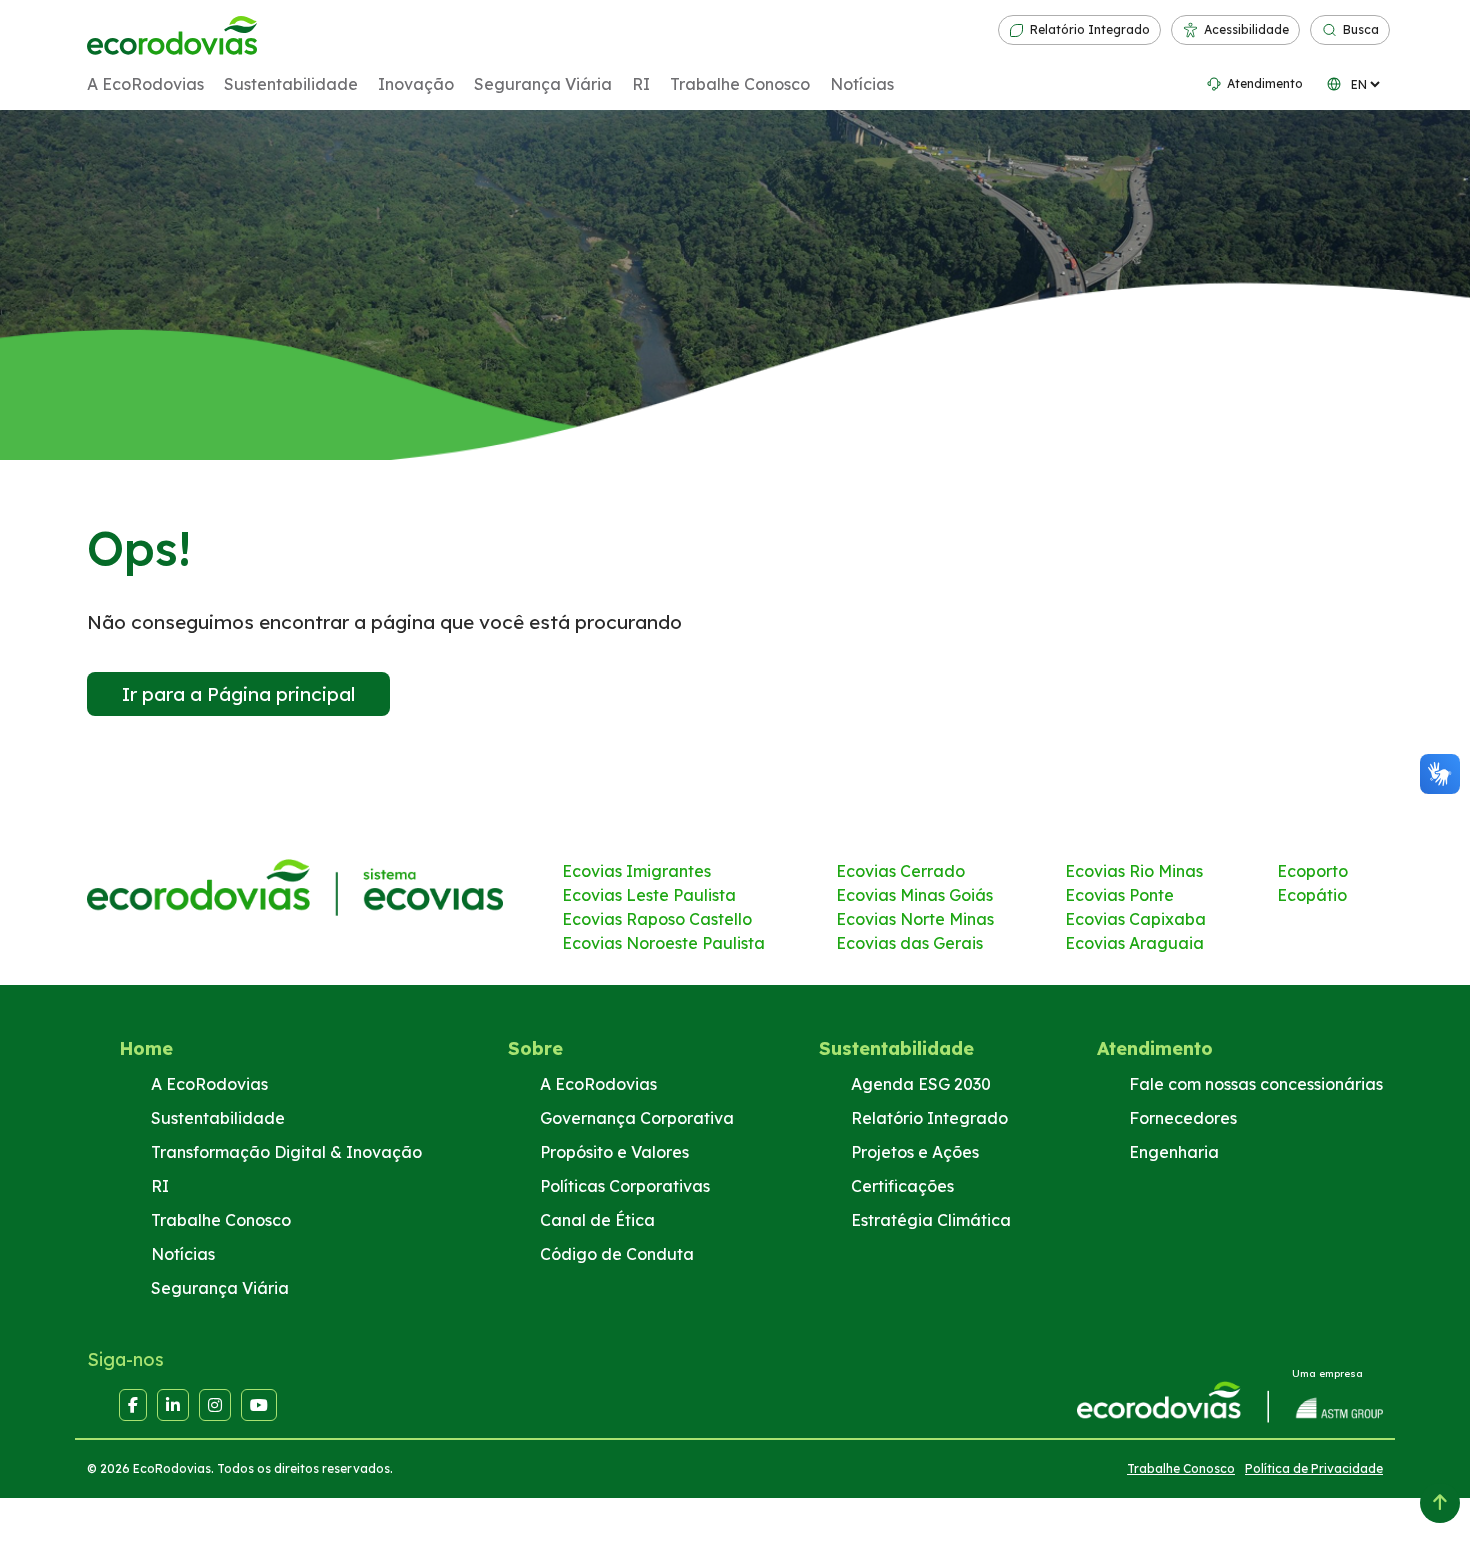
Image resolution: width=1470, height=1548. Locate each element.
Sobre (535, 1048)
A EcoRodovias (145, 84)
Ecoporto (1312, 871)
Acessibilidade (1246, 29)
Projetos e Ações (915, 1152)
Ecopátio (1312, 895)
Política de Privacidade (1314, 1468)
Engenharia (1174, 1152)
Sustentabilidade (291, 84)
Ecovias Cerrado (900, 871)
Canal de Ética (597, 1220)
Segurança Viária (543, 84)
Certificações (902, 1186)
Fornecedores (1183, 1118)
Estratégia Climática (931, 1220)
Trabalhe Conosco (740, 84)
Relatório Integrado (1090, 29)
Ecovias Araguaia (1134, 943)
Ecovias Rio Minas (1134, 871)
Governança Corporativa (637, 1118)
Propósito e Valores (614, 1152)
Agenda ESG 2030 (921, 1084)
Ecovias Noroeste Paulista (663, 943)
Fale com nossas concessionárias (1256, 1084)
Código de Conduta (617, 1254)
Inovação (416, 84)
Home (146, 1048)
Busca (1361, 29)
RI (641, 84)
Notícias (862, 84)
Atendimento (1265, 83)
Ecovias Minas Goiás (914, 895)
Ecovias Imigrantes (636, 871)
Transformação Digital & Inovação (286, 1152)
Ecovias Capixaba (1135, 919)
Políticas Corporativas (625, 1186)
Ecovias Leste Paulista (649, 895)
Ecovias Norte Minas (915, 919)
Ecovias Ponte (1119, 895)
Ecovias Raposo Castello (657, 919)
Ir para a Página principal (238, 694)
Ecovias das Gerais (909, 943)
